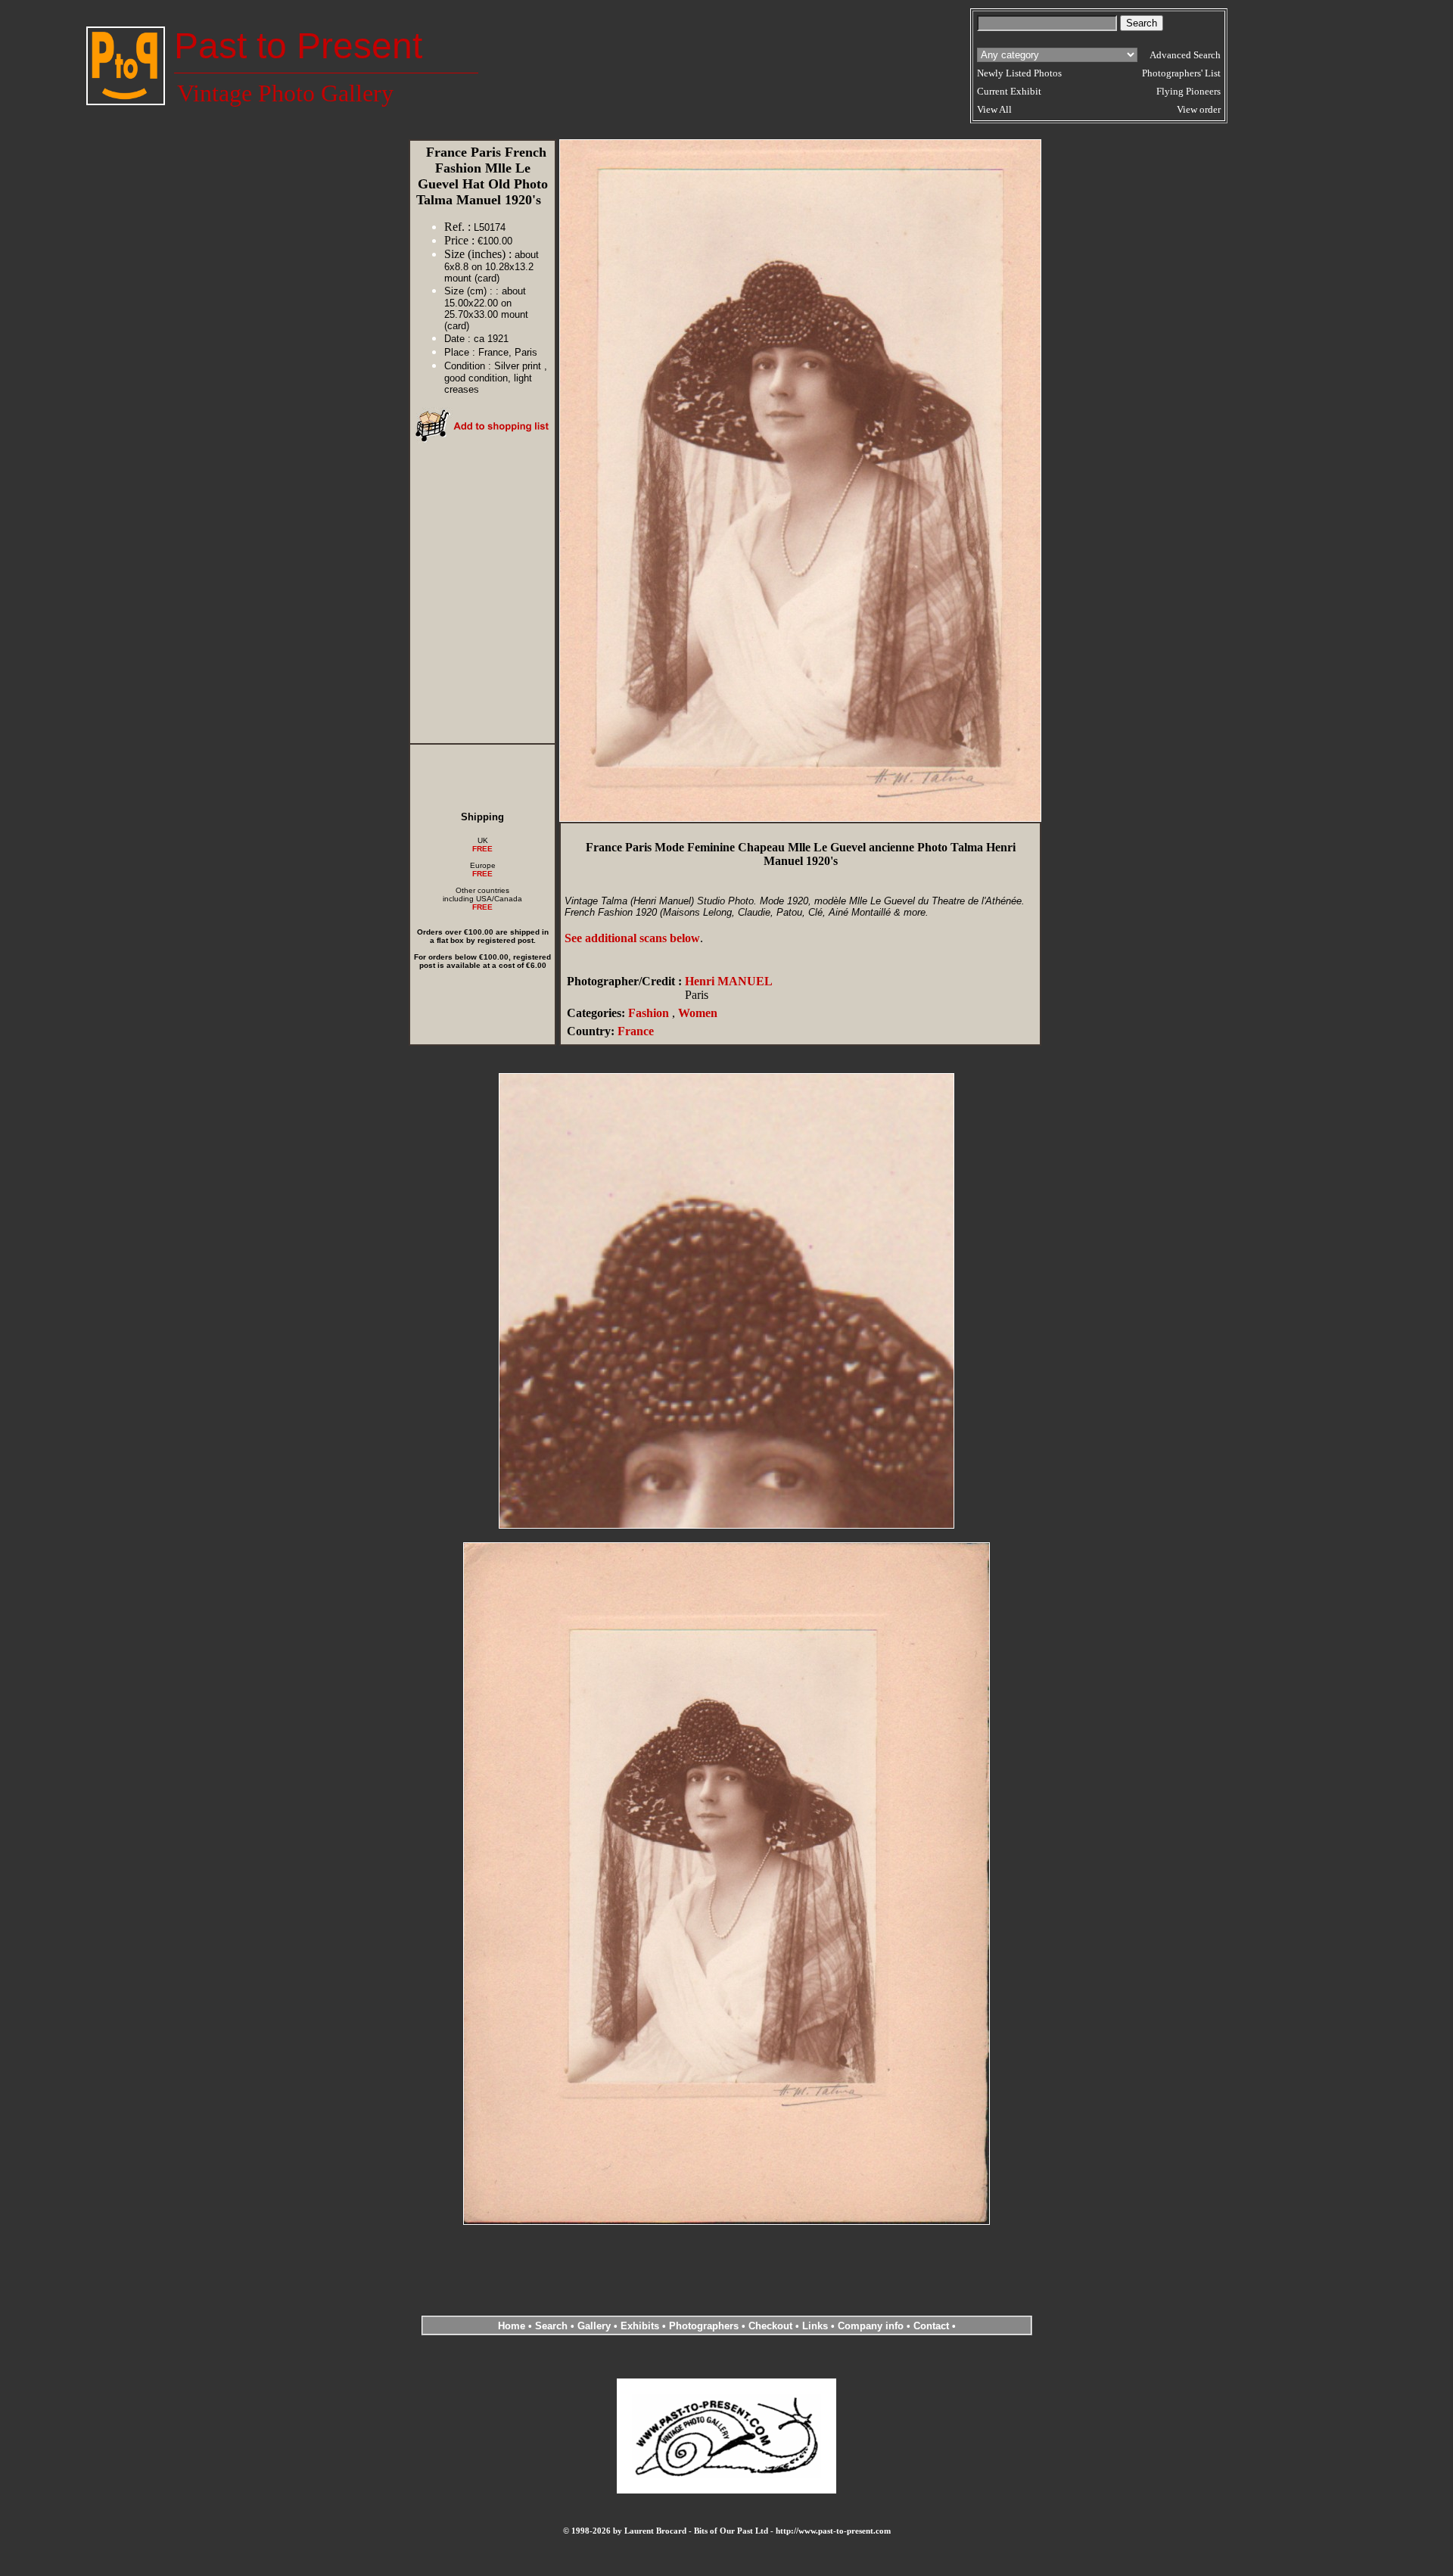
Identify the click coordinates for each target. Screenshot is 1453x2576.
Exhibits (640, 2326)
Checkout (770, 2326)
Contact (931, 2326)
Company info (872, 2326)
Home (512, 2326)
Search (551, 2326)
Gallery (594, 2326)
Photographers (704, 2326)
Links (815, 2326)
